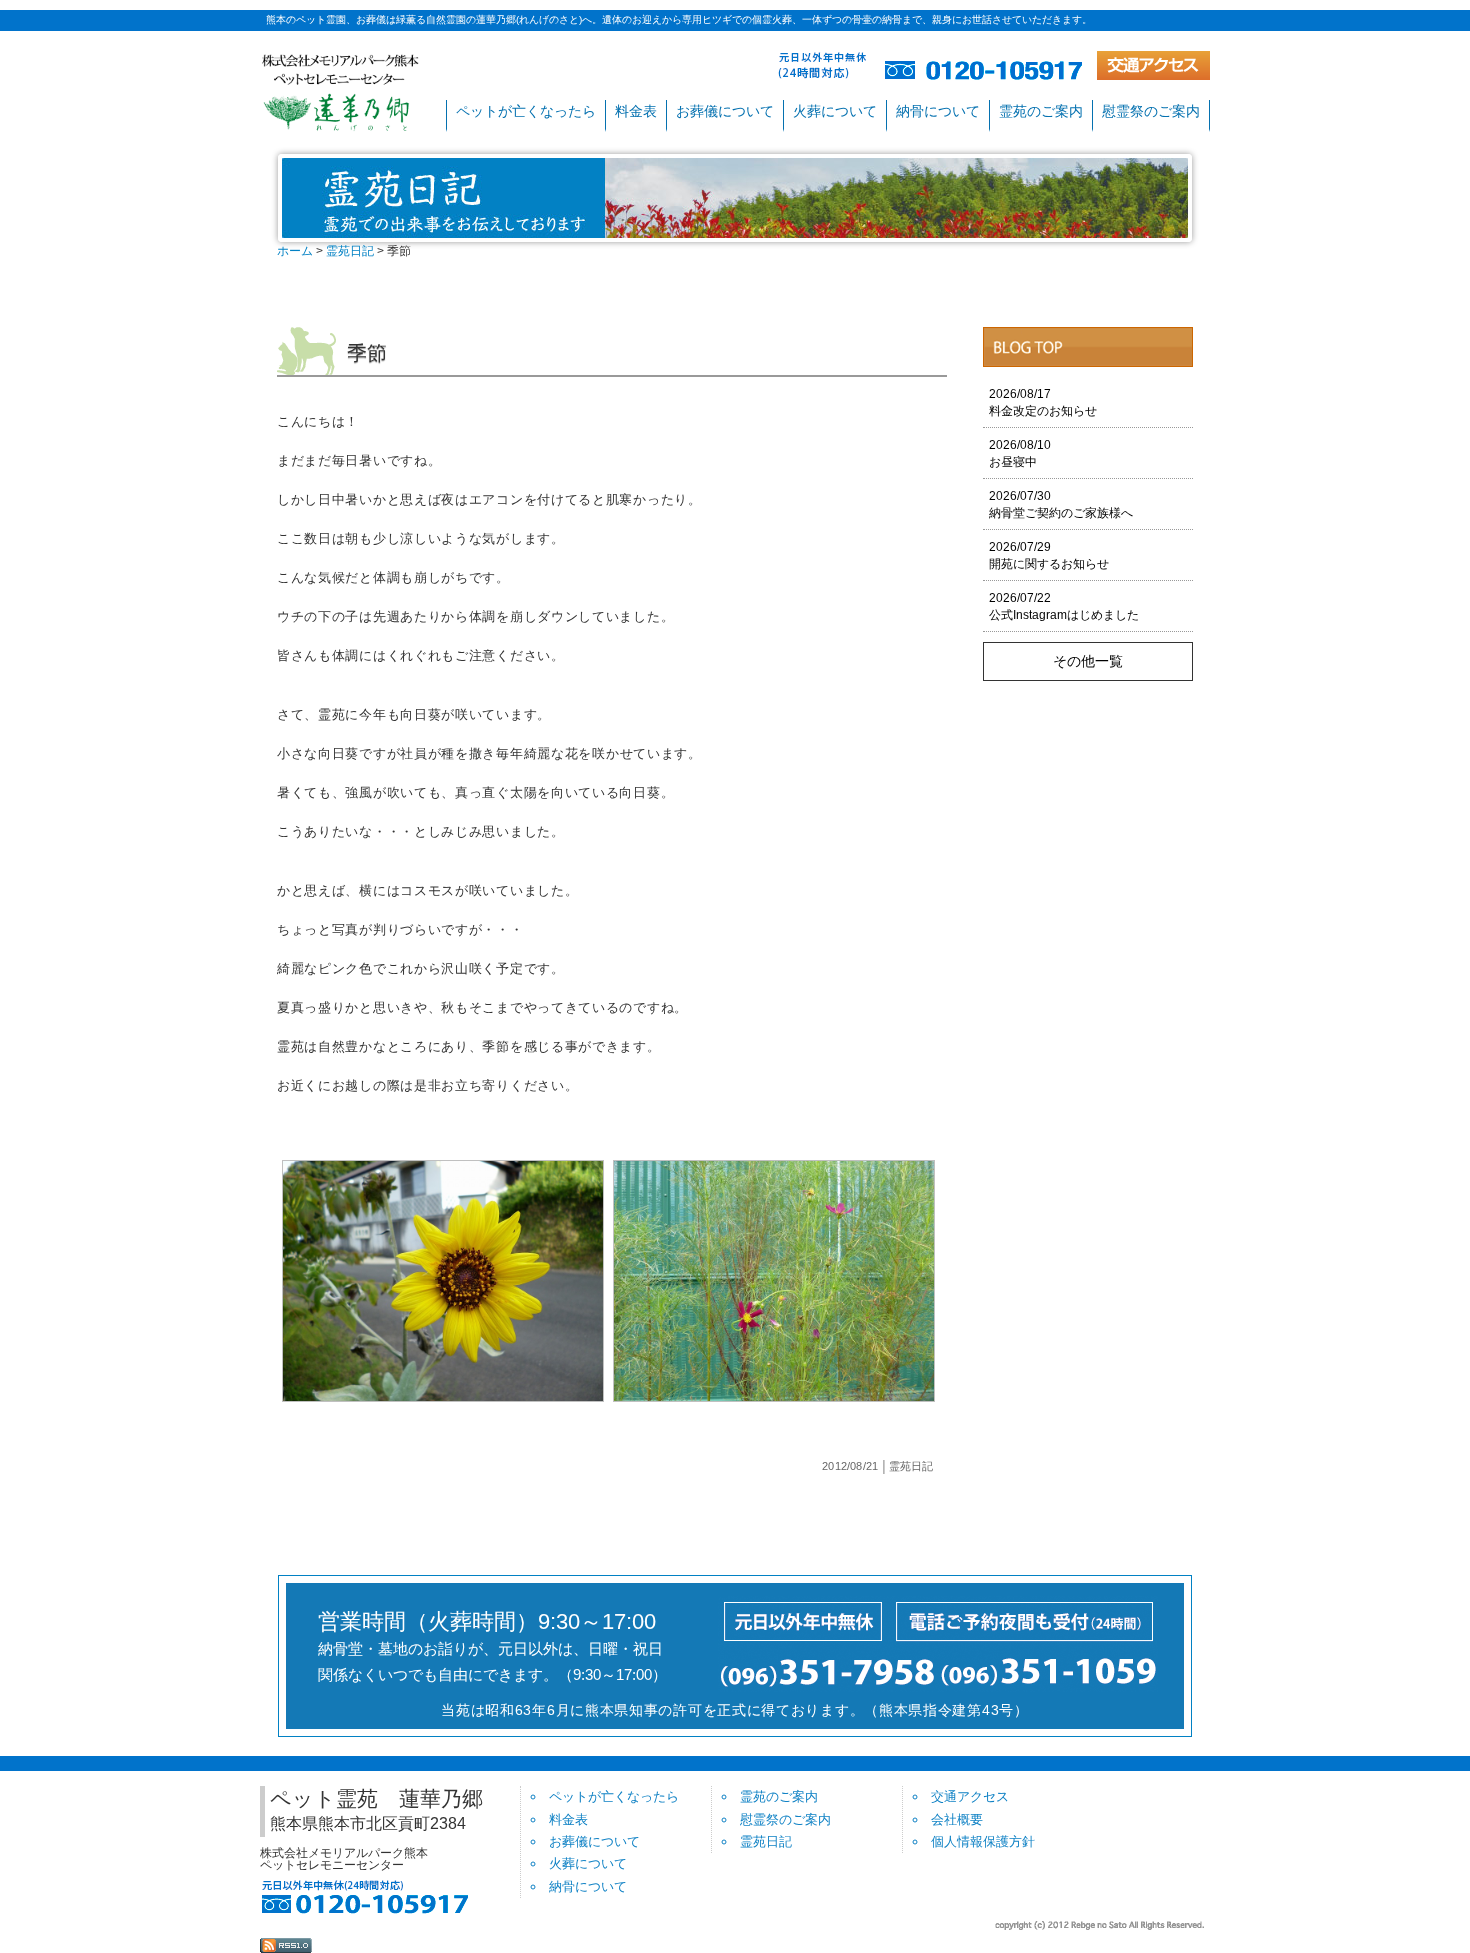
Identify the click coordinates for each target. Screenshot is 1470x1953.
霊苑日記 (350, 251)
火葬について (835, 111)
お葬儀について (725, 111)
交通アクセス (970, 1796)
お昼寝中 (1020, 453)
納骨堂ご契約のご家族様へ (1061, 504)
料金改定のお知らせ (1043, 402)
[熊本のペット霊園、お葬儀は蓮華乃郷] (340, 92)
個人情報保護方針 (983, 1841)
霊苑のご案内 (1041, 111)
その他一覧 (1088, 661)
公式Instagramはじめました (1064, 606)
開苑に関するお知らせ (1049, 555)
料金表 (636, 111)
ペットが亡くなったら (526, 111)
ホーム (295, 251)
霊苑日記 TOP (1088, 347)
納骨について (938, 111)
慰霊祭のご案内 (1151, 111)
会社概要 (957, 1819)
